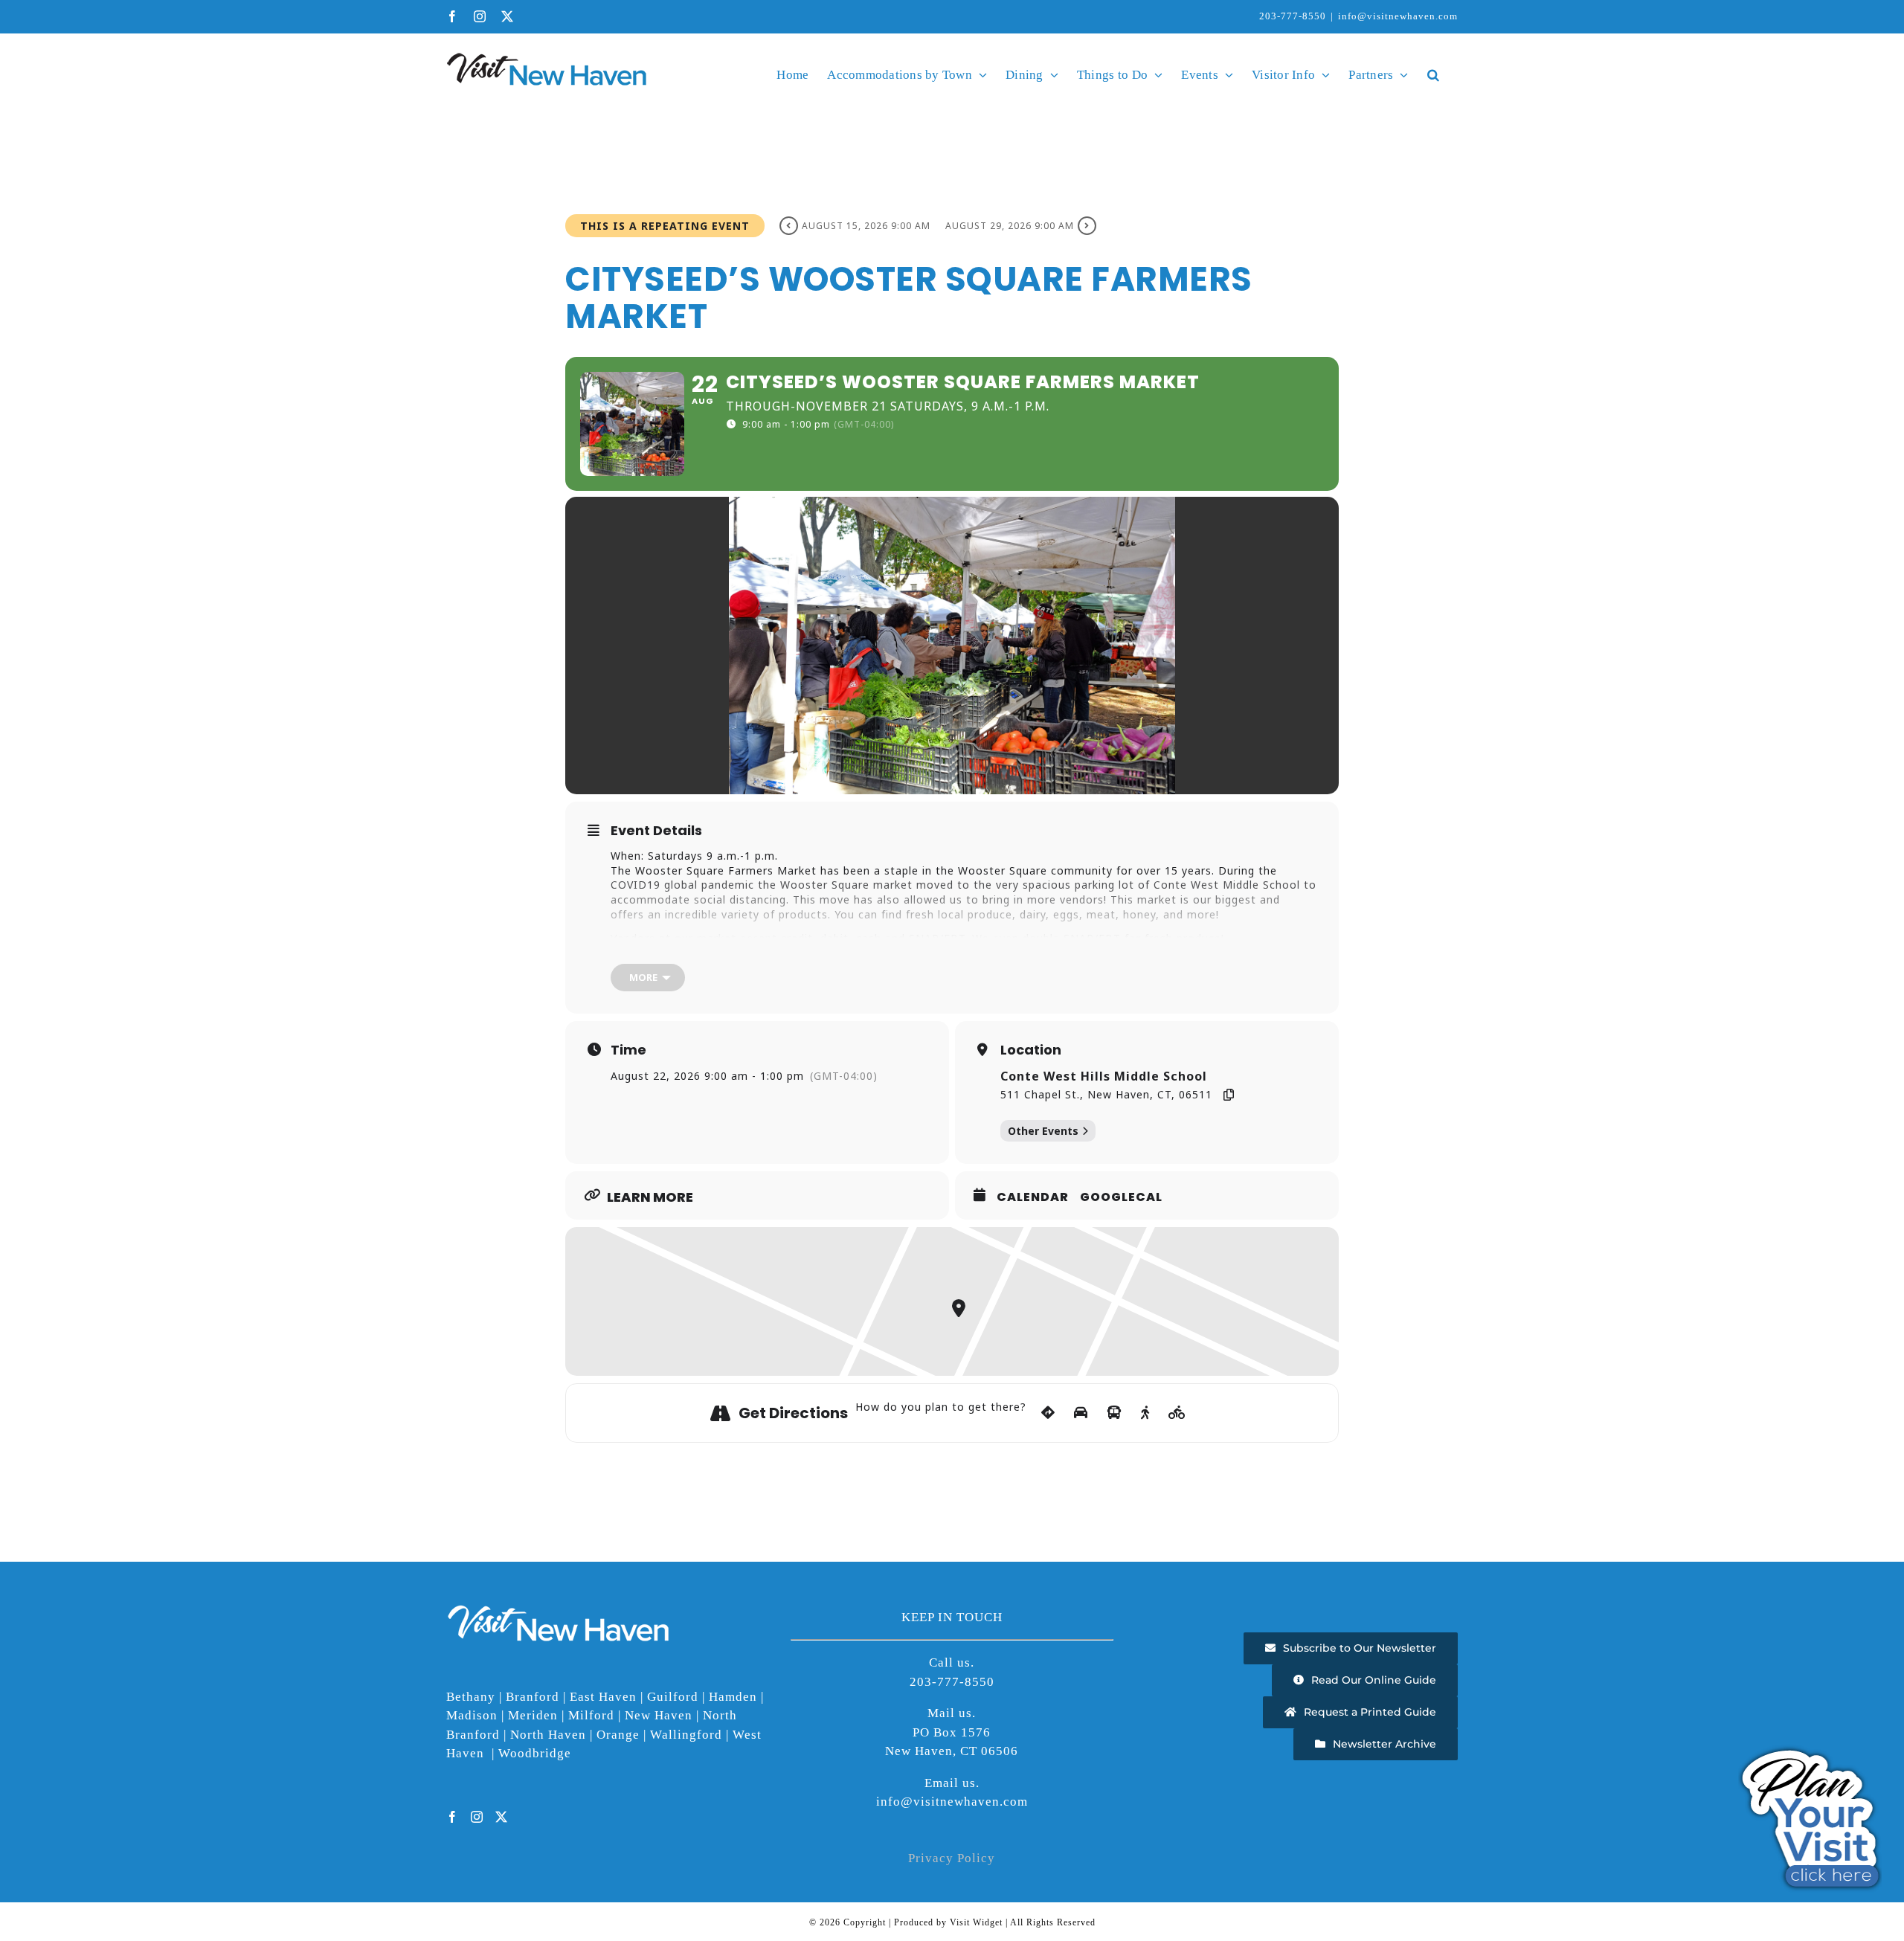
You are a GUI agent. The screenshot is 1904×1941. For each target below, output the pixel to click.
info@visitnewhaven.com (1398, 16)
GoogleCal (1121, 1197)
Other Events (1043, 1131)
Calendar (1033, 1197)
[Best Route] (1048, 1413)
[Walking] (1145, 1413)
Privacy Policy (952, 1858)
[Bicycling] (1177, 1413)
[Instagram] (477, 1817)
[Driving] (1081, 1413)
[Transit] (1115, 1413)
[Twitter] (502, 1817)
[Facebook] (453, 1817)
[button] (1433, 74)
